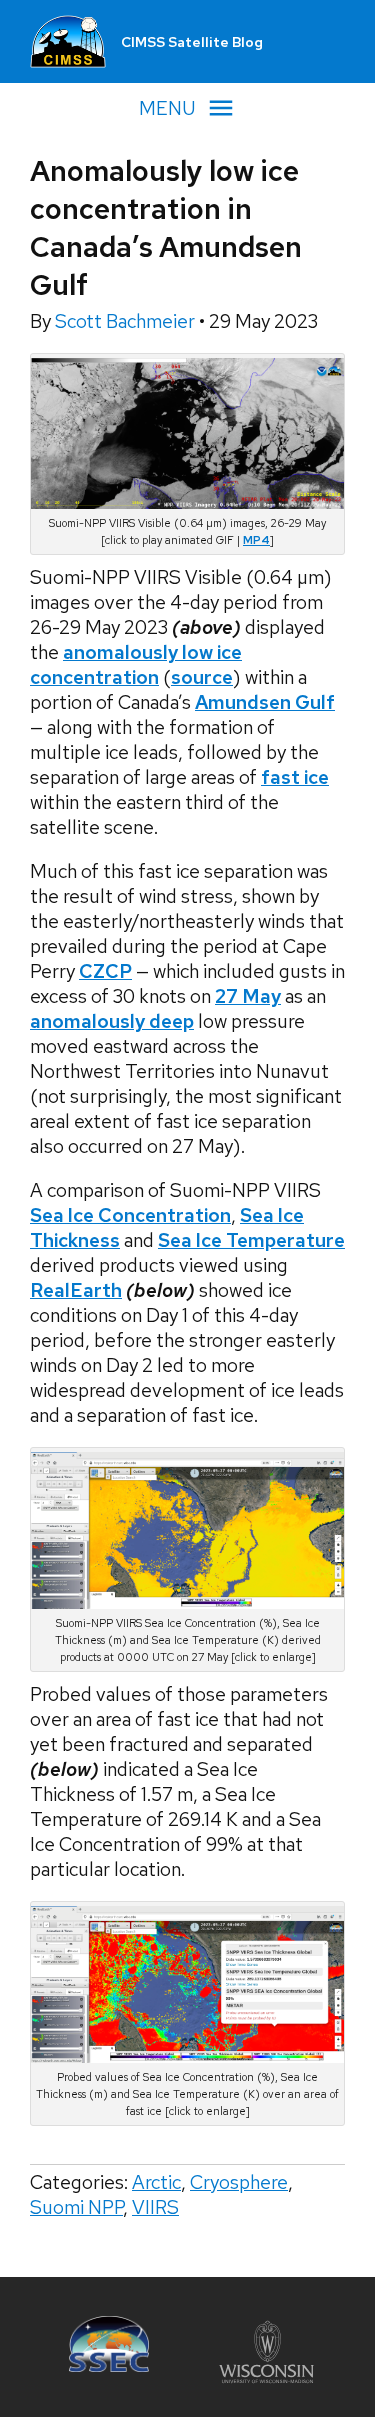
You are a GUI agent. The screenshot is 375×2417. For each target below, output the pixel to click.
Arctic (156, 2182)
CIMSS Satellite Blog (192, 42)
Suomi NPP (76, 2207)
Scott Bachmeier (127, 321)
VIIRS (155, 2207)
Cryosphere (239, 2182)
